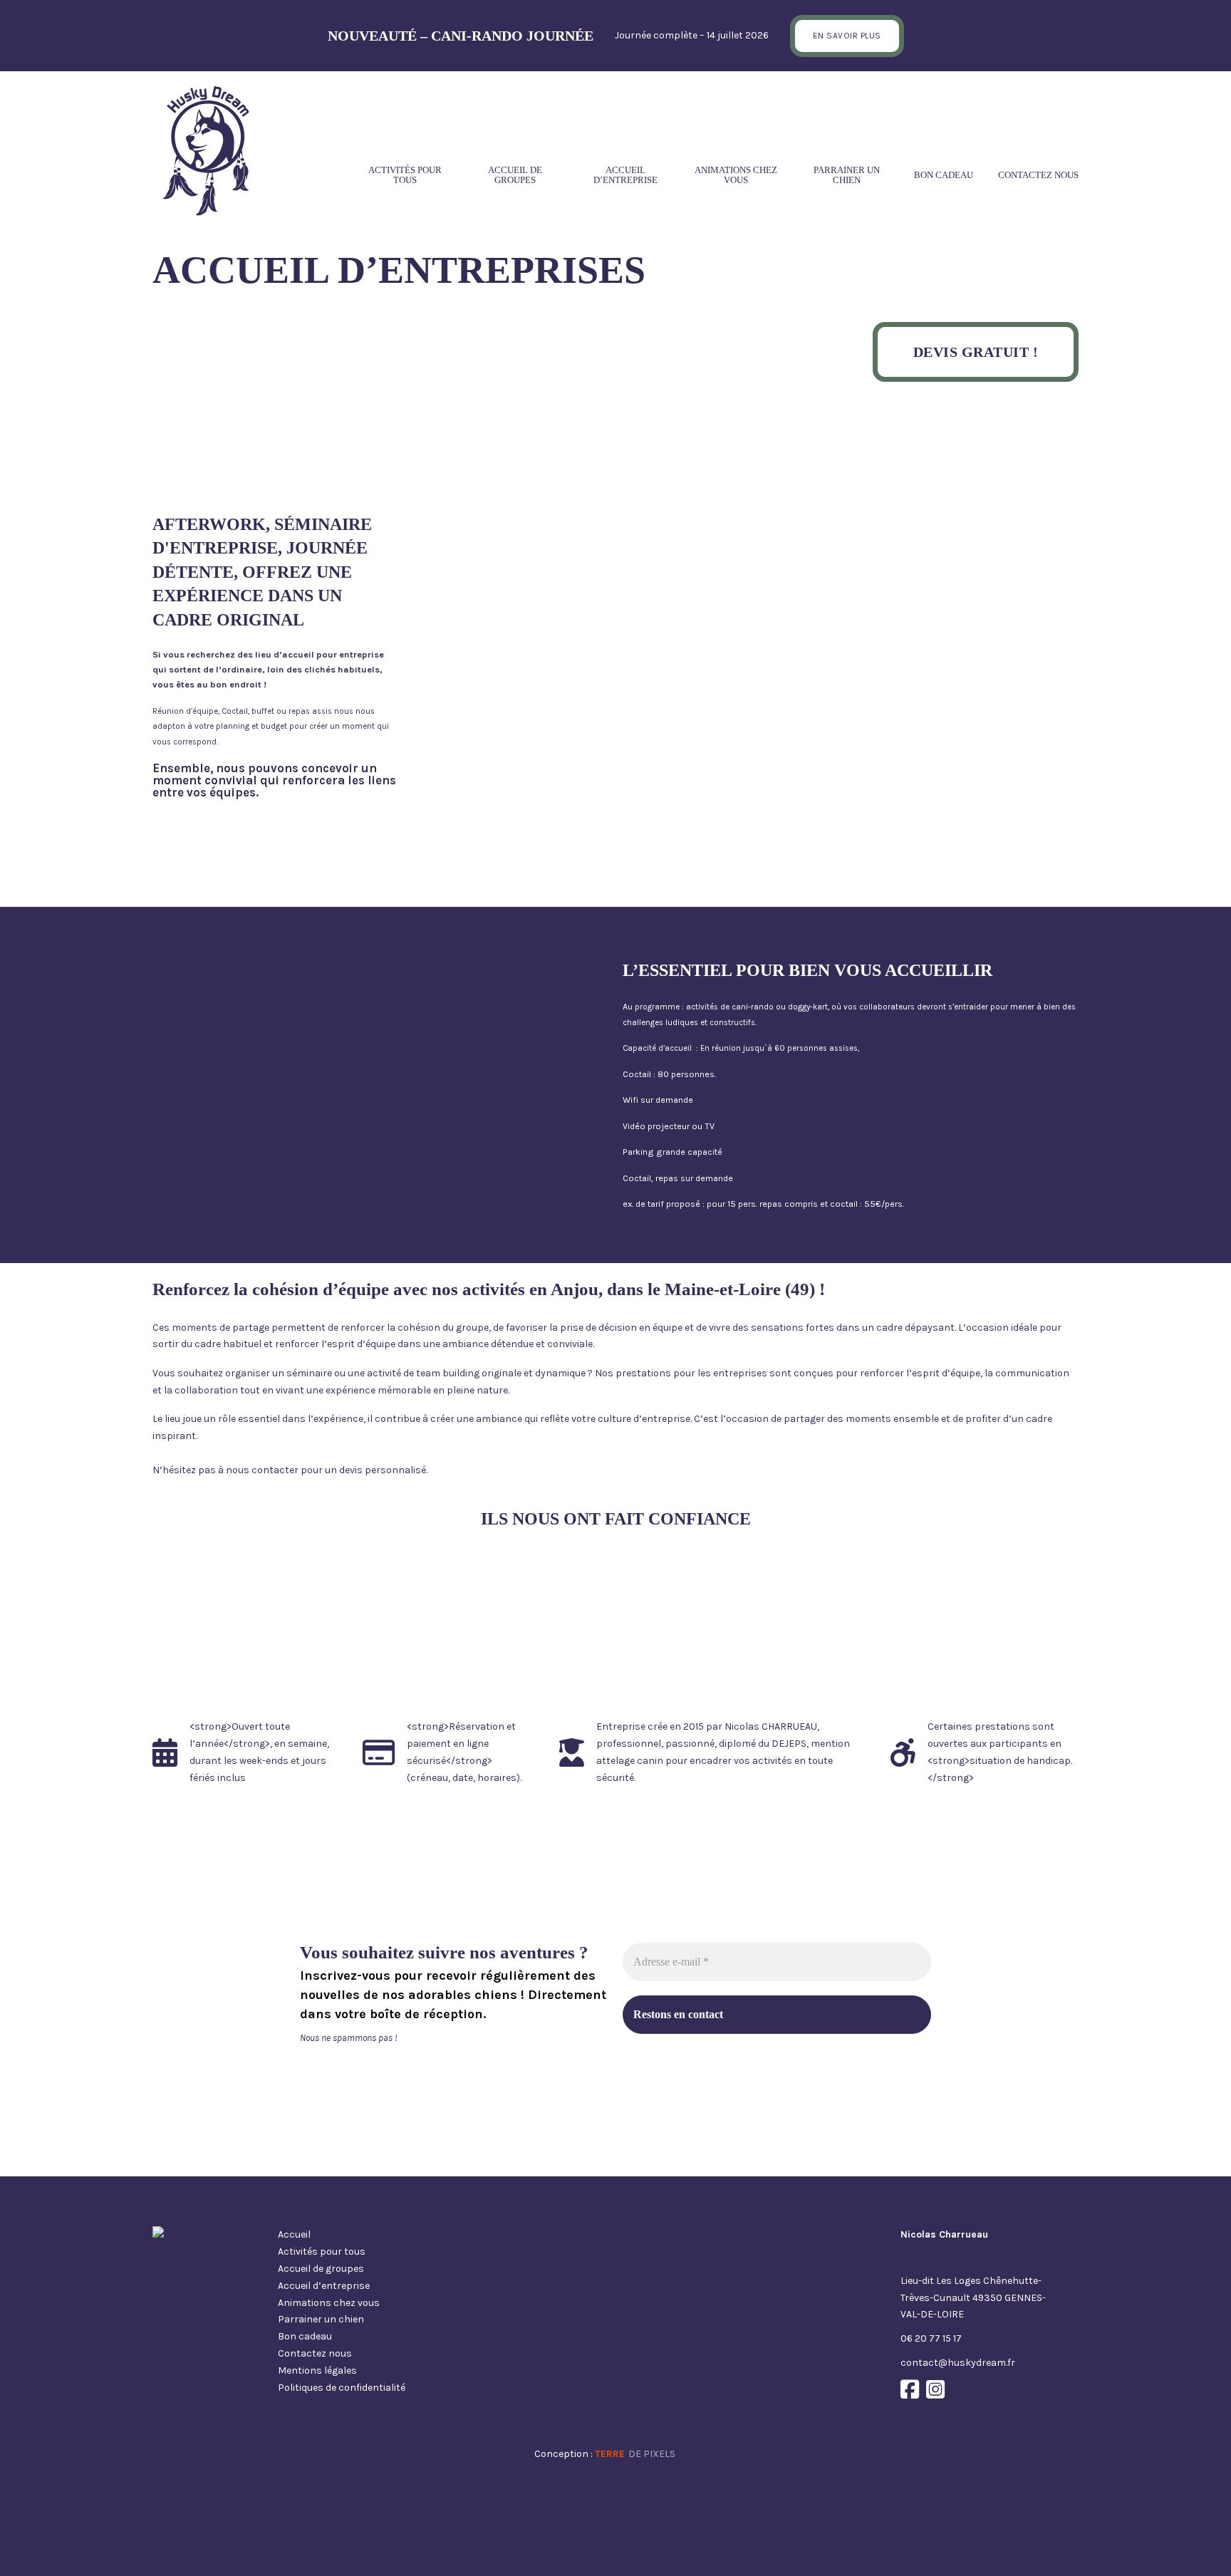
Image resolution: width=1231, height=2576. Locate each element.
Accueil (294, 2234)
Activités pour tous (405, 175)
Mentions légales (317, 2370)
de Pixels (635, 2454)
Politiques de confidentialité (342, 2388)
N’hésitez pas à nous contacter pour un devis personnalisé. (290, 1470)
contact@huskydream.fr (958, 2363)
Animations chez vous (736, 175)
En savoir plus (847, 36)
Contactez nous (1038, 175)
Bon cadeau (944, 175)
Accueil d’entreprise (625, 175)
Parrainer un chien (847, 175)
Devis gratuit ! (976, 352)
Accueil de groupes (515, 175)
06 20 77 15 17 (931, 2338)
